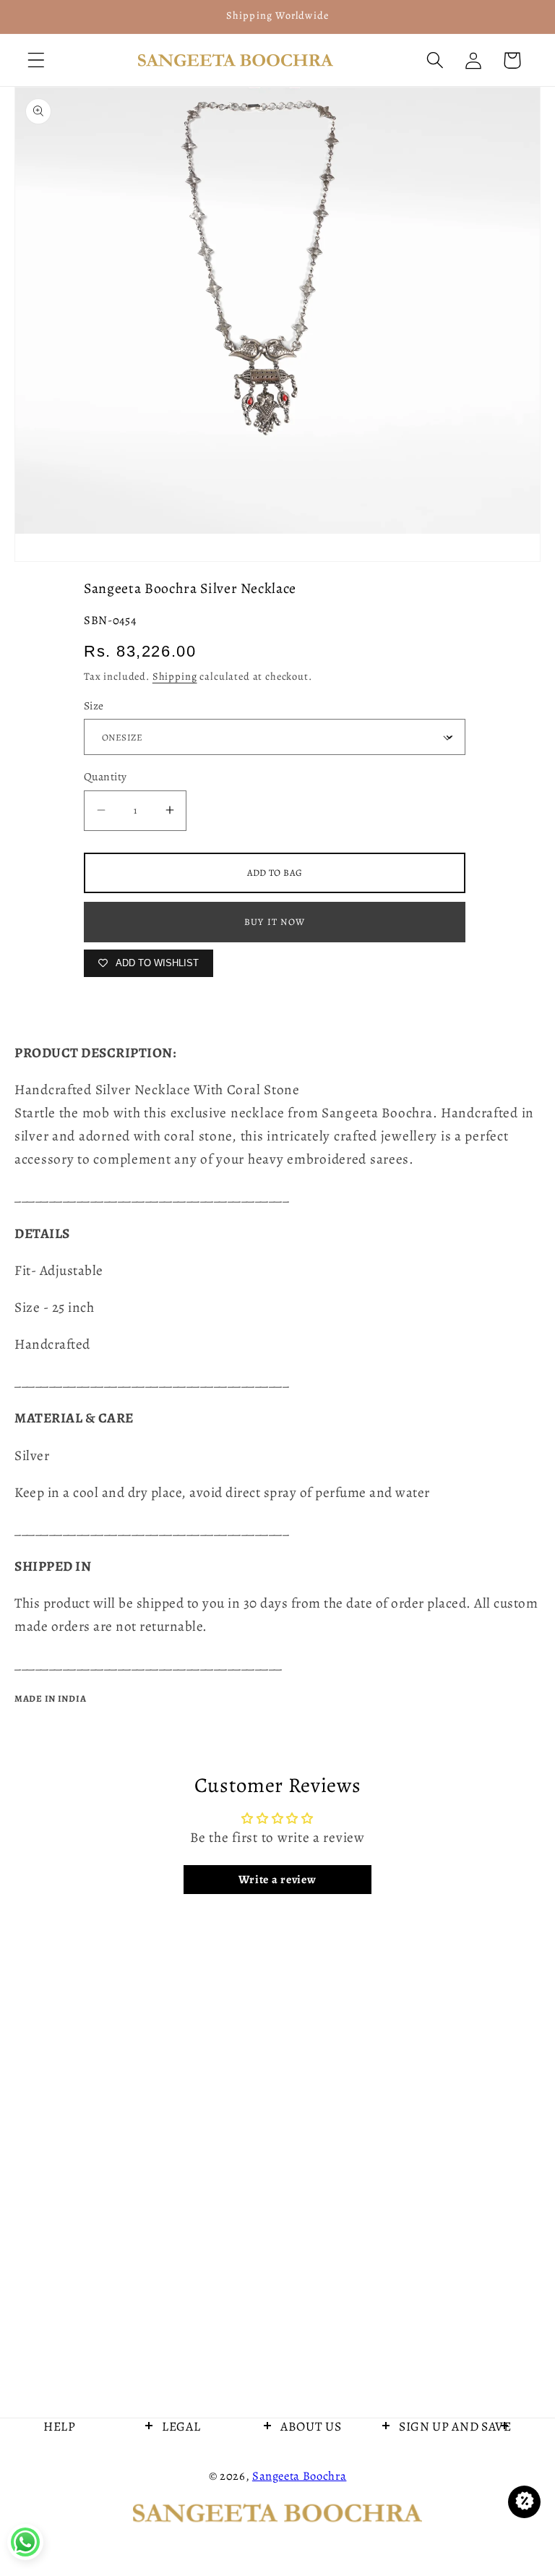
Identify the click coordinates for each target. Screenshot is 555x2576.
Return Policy (197, 2539)
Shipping (175, 676)
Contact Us (73, 2464)
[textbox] (277, 1125)
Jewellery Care (82, 2502)
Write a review (277, 1880)
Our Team (307, 2502)
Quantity (106, 776)
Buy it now (275, 922)
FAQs (177, 2464)
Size (94, 705)
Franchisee (73, 2539)
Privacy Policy (198, 2502)
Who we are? (315, 2464)
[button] (36, 60)
